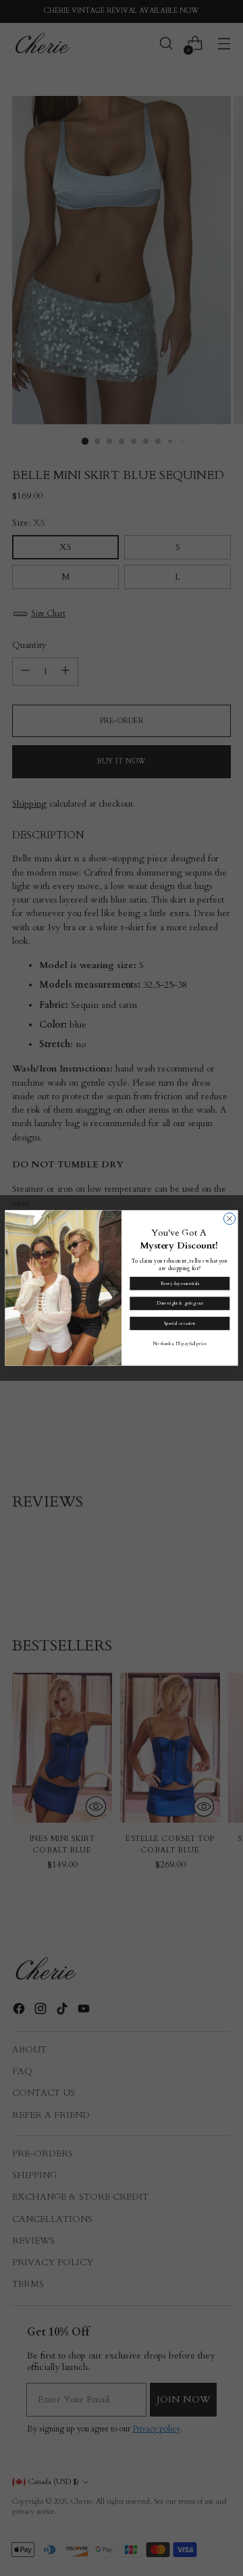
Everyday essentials (180, 1283)
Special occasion (180, 1323)
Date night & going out (180, 1304)
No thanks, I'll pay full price (180, 1343)
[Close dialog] (229, 1218)
